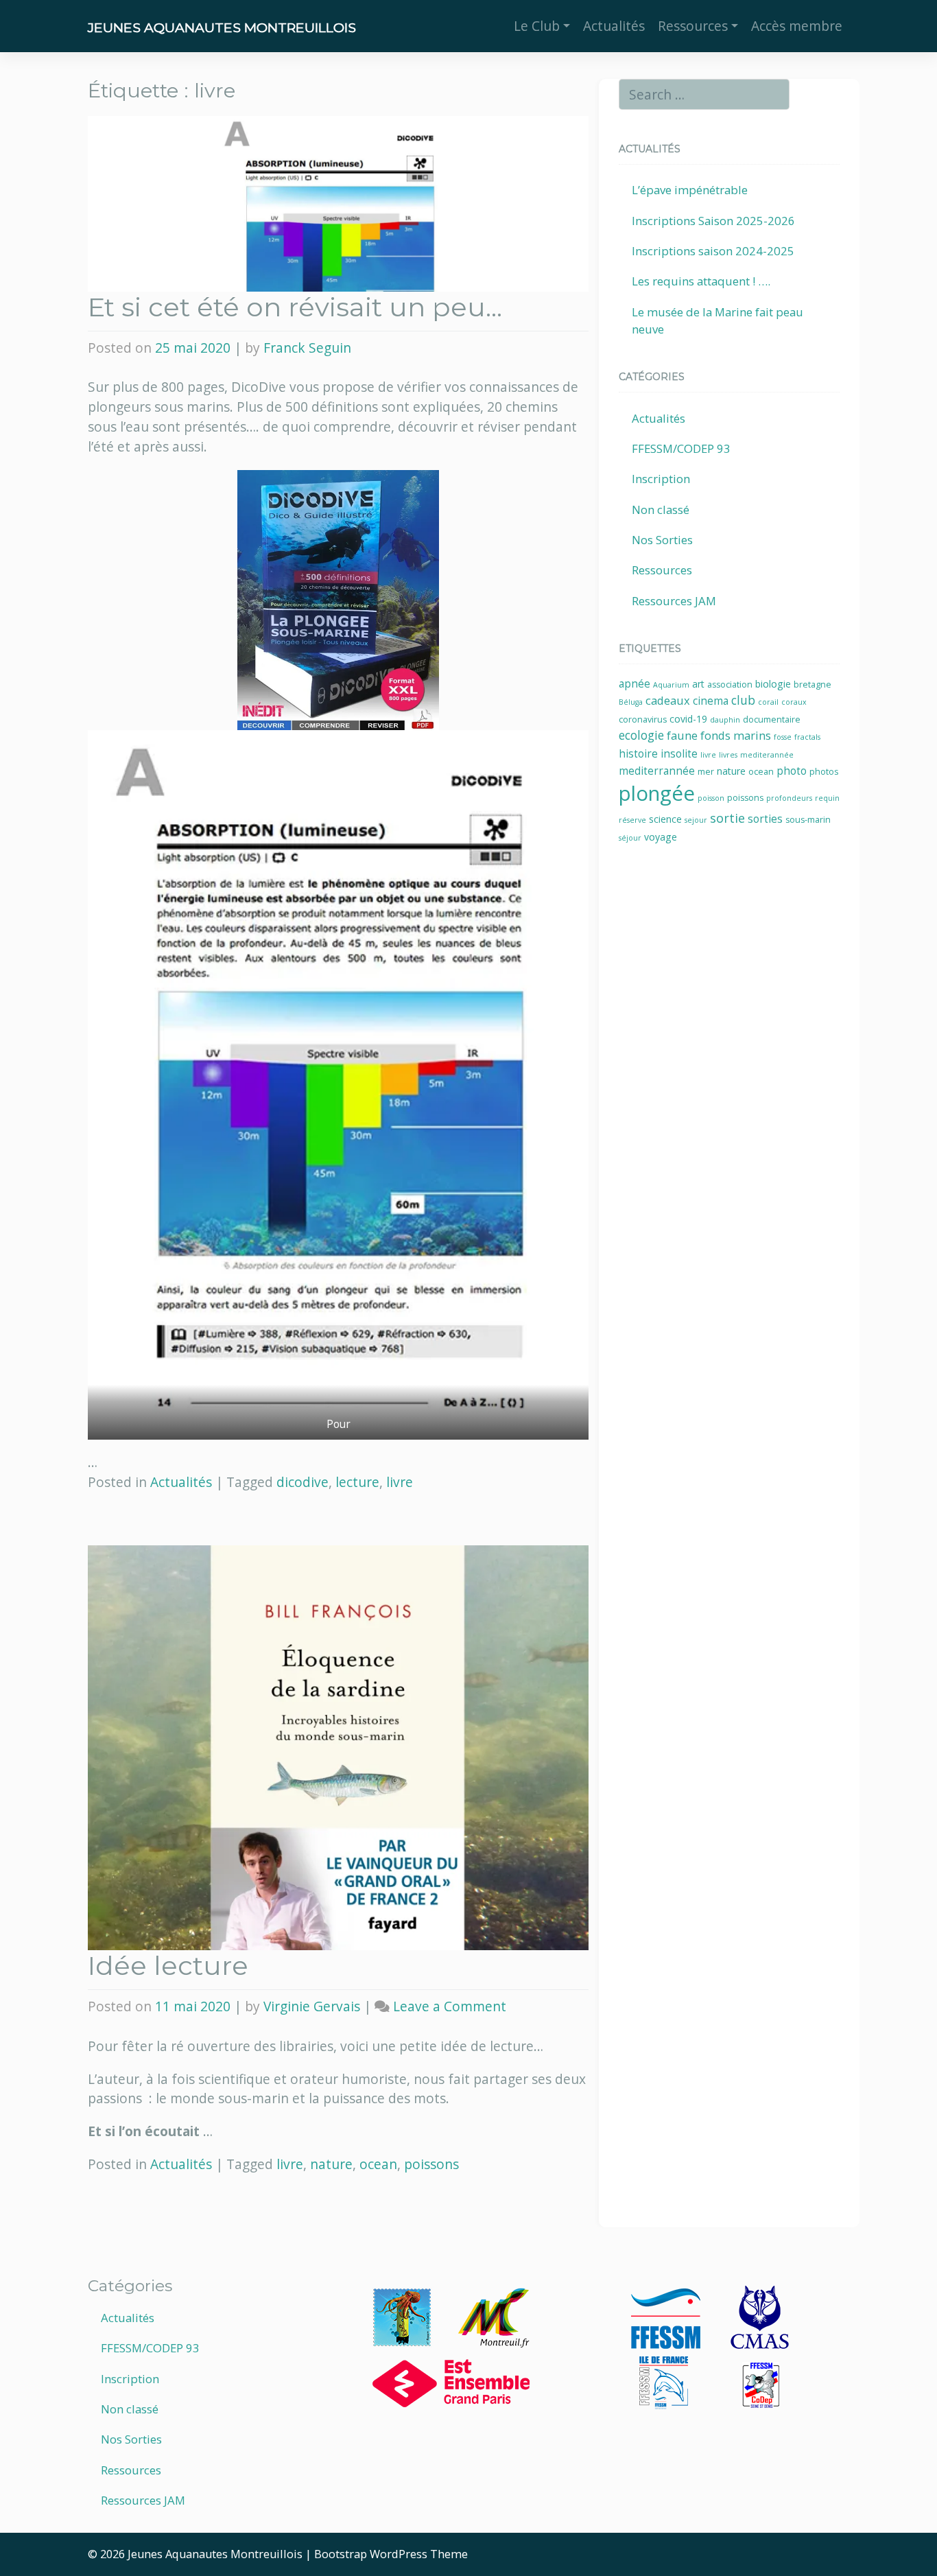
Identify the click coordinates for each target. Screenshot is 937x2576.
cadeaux (668, 700)
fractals (807, 737)
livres (728, 755)
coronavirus (643, 719)
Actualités (614, 26)
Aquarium (671, 685)
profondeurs (789, 798)
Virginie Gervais (312, 2006)
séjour (630, 838)
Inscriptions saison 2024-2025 (713, 251)
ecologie (641, 735)
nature (331, 2164)
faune (682, 735)
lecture (357, 1482)
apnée (634, 684)
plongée (657, 793)
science (665, 819)
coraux (794, 702)
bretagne (813, 684)
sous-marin (808, 820)
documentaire (772, 719)
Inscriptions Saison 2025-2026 (713, 221)
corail (768, 702)
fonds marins (736, 735)
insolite (679, 754)
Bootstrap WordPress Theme (391, 2554)
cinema (711, 701)
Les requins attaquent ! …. (701, 281)
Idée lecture (168, 1966)
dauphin (725, 720)
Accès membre (797, 26)
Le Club (537, 26)
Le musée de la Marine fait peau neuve (717, 320)
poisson (711, 798)
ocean (378, 2164)
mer (706, 772)
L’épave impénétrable (690, 190)
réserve (632, 820)
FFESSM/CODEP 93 (681, 448)
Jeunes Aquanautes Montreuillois (222, 27)
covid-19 (688, 719)
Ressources (693, 26)
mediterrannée (657, 771)
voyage (661, 837)
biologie (773, 684)
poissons (431, 2164)
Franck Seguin (307, 348)
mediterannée (767, 755)
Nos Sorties (662, 540)
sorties (765, 819)
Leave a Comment (450, 2006)
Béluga (631, 702)
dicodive (303, 1482)
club (743, 700)
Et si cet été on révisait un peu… (295, 307)
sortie (727, 818)
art (698, 684)
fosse (783, 737)
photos (824, 772)
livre (400, 1482)
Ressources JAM (674, 601)
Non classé (661, 510)
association (730, 684)
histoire (638, 754)
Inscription (661, 479)
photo (792, 771)
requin (827, 798)
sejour (696, 820)
